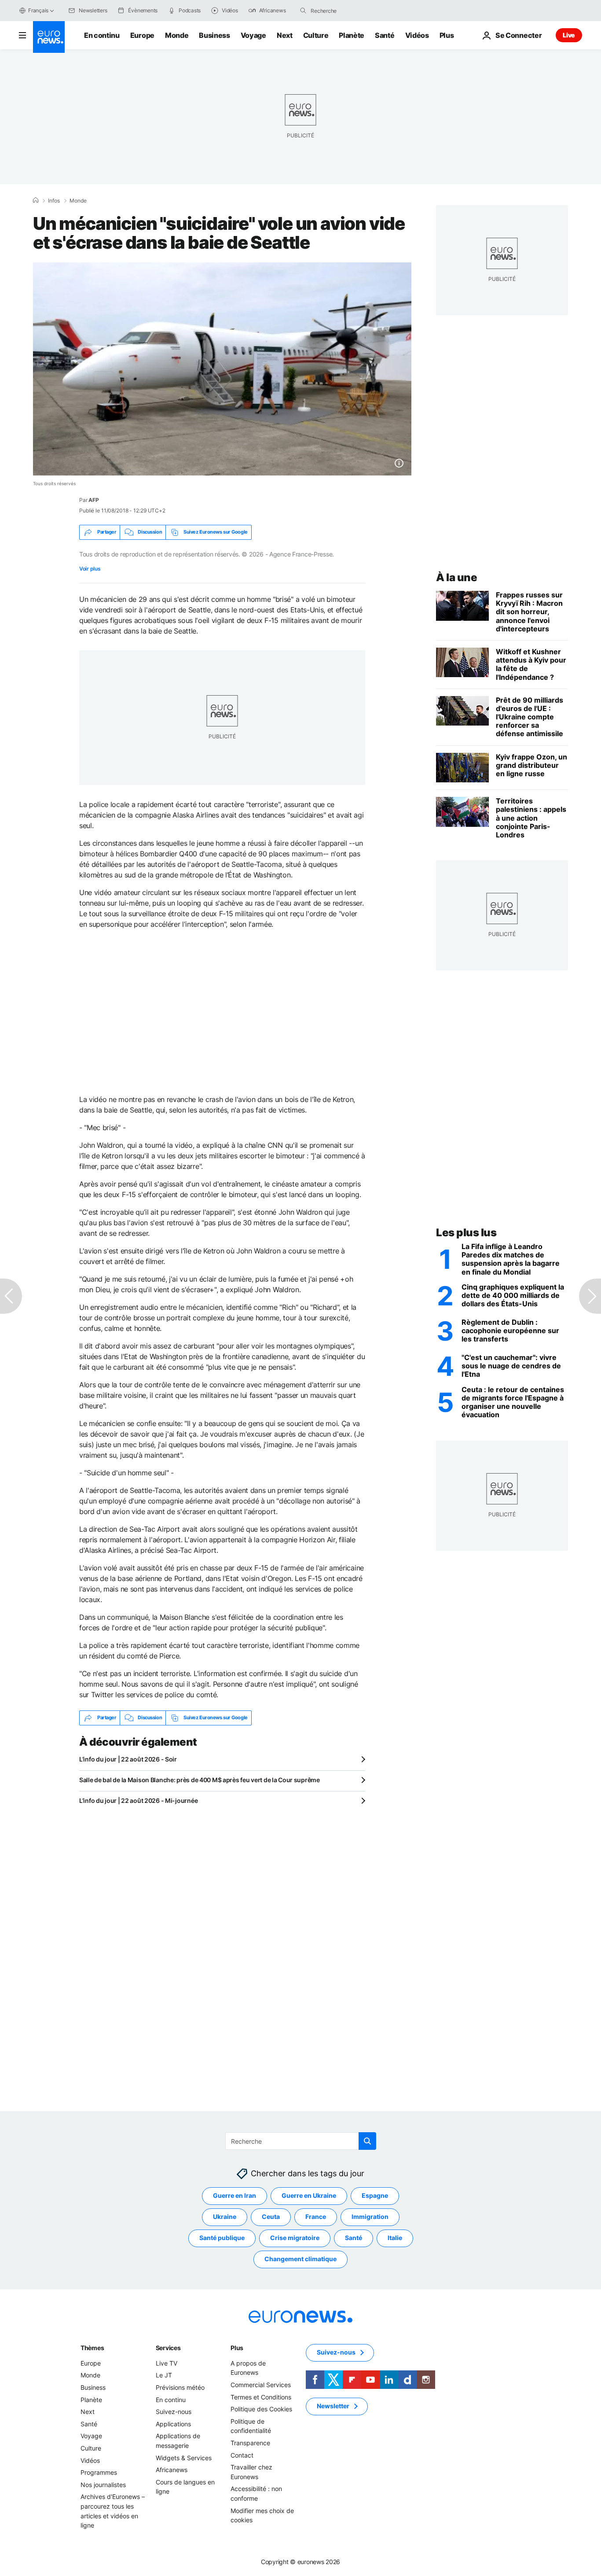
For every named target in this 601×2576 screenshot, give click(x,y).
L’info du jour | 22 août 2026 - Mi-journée (138, 1800)
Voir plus (90, 569)
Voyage (253, 35)
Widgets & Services (184, 2457)
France (316, 2217)
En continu (102, 35)
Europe (142, 35)
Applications (173, 2424)
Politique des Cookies (261, 2409)
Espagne (375, 2195)
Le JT (164, 2375)
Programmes (99, 2472)
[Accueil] (36, 200)
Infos (54, 201)
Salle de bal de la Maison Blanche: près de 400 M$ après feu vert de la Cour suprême (200, 1780)
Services (168, 2348)
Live (569, 35)
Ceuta (271, 2217)
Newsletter (333, 2406)
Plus (237, 2348)
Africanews (172, 2470)
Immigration (370, 2217)
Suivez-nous (174, 2412)
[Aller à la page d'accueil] (49, 37)
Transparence (250, 2443)
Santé (385, 35)
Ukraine (225, 2217)
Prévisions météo (180, 2387)
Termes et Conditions (261, 2397)
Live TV (167, 2363)
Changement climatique (300, 2259)
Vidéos (417, 35)
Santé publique (222, 2238)
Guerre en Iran (235, 2195)
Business (214, 35)
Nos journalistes (103, 2484)
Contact (242, 2455)
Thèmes (92, 2348)
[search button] (303, 11)
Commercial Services (261, 2385)
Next (285, 35)
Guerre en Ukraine (309, 2195)
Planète (352, 35)
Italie (395, 2238)
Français (38, 10)
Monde (177, 35)
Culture (316, 35)
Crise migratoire (295, 2238)
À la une (456, 577)
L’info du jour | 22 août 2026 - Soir (128, 1759)
